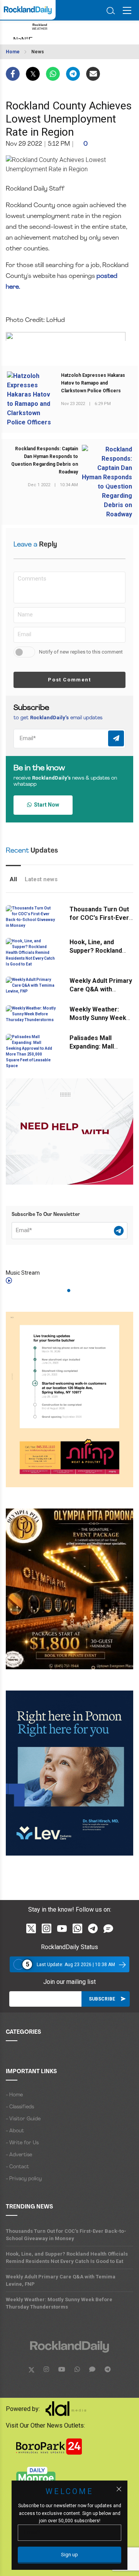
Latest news (41, 879)
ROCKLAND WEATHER (64, 32)
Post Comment (69, 680)
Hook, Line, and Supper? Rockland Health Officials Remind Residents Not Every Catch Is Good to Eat (67, 2258)
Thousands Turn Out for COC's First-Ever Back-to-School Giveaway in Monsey (66, 2235)
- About (15, 2131)
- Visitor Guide (23, 2119)
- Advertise (19, 2155)
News (38, 52)
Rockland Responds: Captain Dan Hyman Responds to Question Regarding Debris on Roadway (45, 460)
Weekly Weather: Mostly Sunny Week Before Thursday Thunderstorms (59, 2303)
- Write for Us (22, 2143)
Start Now (45, 805)
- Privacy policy (24, 2179)
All (13, 879)
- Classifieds (20, 2107)
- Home (14, 2095)
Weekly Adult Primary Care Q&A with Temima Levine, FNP (101, 989)
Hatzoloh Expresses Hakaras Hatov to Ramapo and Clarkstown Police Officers (93, 383)
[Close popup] (119, 2489)
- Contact (17, 2167)
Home (13, 52)
